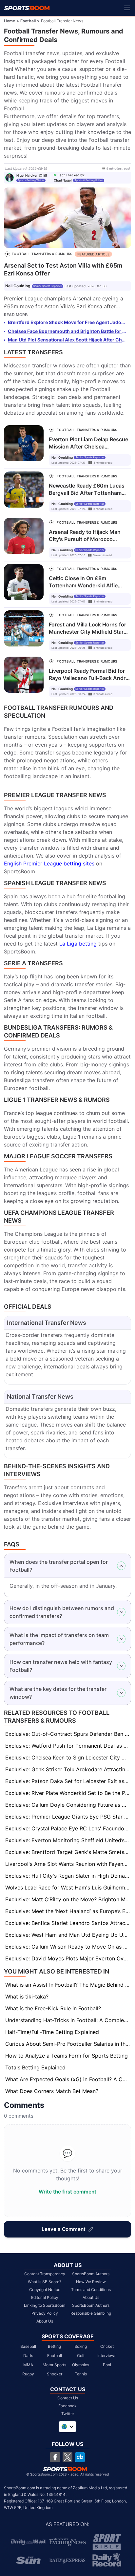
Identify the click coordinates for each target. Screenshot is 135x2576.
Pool (107, 2365)
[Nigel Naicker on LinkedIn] (41, 175)
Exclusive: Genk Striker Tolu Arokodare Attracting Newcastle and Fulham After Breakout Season (68, 1769)
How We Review (91, 2282)
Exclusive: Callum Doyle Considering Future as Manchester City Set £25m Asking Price (68, 1805)
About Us (45, 2321)
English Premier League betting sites (49, 863)
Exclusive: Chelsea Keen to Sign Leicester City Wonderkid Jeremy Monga (68, 1757)
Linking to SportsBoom (45, 2305)
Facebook (67, 2406)
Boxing (81, 2346)
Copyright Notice (45, 2290)
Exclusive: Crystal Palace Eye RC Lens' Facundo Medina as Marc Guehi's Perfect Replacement (68, 1828)
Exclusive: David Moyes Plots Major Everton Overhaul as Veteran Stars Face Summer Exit (68, 1958)
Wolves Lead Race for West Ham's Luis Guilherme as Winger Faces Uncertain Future (68, 1888)
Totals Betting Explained (35, 2067)
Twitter (68, 2414)
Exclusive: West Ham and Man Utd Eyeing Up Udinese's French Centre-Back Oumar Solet (68, 1935)
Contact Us (68, 2398)
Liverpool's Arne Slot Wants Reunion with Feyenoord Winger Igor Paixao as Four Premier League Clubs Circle (68, 1864)
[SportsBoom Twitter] (67, 2457)
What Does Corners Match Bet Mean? (52, 2091)
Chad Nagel (63, 180)
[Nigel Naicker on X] (45, 175)
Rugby (28, 2374)
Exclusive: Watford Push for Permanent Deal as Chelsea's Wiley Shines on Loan (68, 1746)
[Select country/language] (67, 2427)
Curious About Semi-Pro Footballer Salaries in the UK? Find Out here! (68, 2044)
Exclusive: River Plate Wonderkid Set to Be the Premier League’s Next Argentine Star (68, 1793)
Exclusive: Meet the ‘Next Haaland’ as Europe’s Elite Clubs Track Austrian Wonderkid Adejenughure (68, 1911)
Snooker (55, 2374)
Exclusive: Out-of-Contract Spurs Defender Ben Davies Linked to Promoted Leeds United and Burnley (68, 1734)
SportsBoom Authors (91, 2274)
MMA (28, 2365)
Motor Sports (54, 2365)
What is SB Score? (45, 2282)
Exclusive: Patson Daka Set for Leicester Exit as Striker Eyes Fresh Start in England (68, 1781)
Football (28, 21)
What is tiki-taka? (27, 1997)
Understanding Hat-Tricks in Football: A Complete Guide (68, 2020)
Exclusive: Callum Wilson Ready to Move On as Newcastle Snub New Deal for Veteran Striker (68, 1947)
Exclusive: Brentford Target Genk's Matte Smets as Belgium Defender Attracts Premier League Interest (68, 1852)
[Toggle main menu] (127, 8)
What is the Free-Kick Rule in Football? (53, 2008)
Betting (54, 2346)
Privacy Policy (45, 2313)
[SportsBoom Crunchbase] (80, 2457)
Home (10, 21)
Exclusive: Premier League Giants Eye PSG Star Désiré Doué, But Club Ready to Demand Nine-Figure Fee (68, 1817)
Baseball (28, 2346)
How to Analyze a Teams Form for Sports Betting (67, 2056)
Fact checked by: (71, 175)
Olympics (81, 2365)
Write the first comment (67, 2192)
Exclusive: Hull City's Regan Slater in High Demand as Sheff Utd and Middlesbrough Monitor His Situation (68, 1876)
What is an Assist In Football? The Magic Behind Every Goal (68, 1985)
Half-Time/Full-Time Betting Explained (52, 2032)
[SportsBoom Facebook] (55, 2457)
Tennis (81, 2374)
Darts (28, 2356)
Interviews (107, 2356)
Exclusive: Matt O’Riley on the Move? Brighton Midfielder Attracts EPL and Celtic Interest (68, 1899)
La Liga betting (78, 944)
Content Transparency (45, 2274)
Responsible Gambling (91, 2313)
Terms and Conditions (91, 2290)
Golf (81, 2356)
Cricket (107, 2346)
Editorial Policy (45, 2297)
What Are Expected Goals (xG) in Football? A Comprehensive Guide (68, 2079)
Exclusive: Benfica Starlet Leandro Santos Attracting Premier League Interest (68, 1923)
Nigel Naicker (27, 175)
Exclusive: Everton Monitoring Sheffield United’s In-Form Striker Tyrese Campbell (68, 1840)
